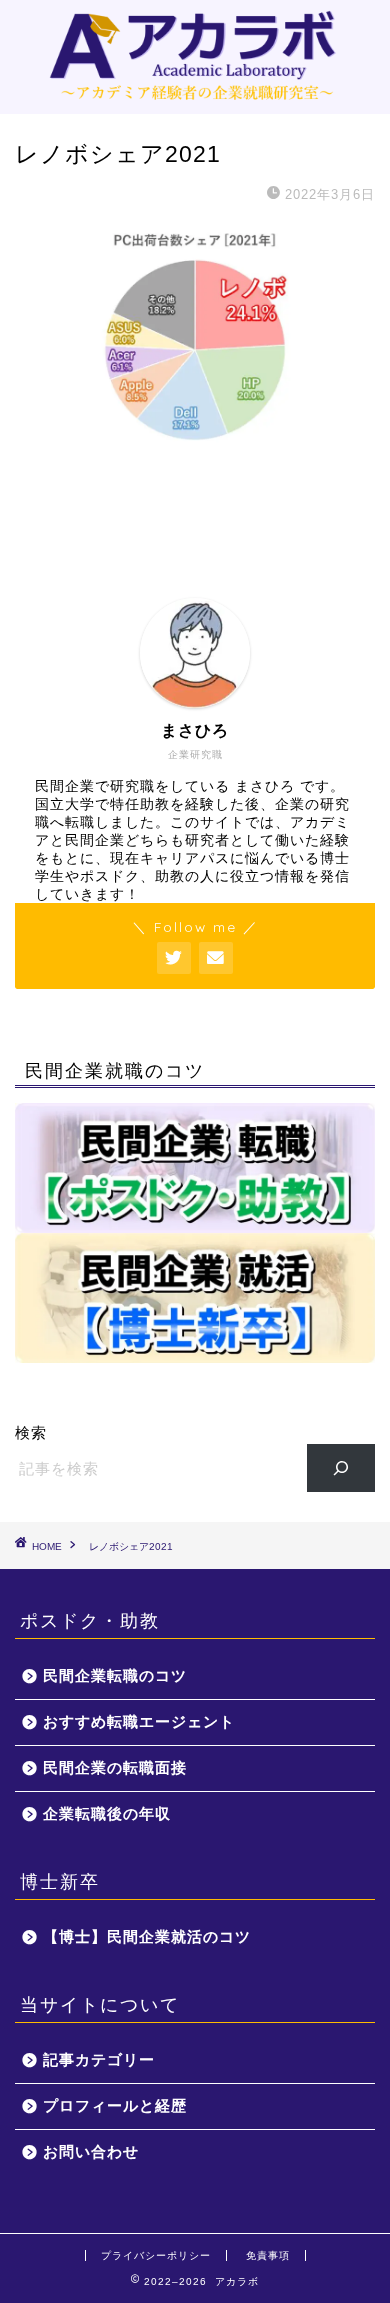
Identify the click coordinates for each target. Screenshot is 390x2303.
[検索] (341, 1468)
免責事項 (268, 2255)
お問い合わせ (91, 2151)
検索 (31, 1432)
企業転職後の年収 (107, 1813)
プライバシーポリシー (156, 2255)
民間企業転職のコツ (115, 1675)
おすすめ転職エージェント (139, 1721)
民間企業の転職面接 (115, 1767)
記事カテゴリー (99, 2059)
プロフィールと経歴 (115, 2105)
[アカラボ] (195, 98)
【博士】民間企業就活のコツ (147, 1936)
